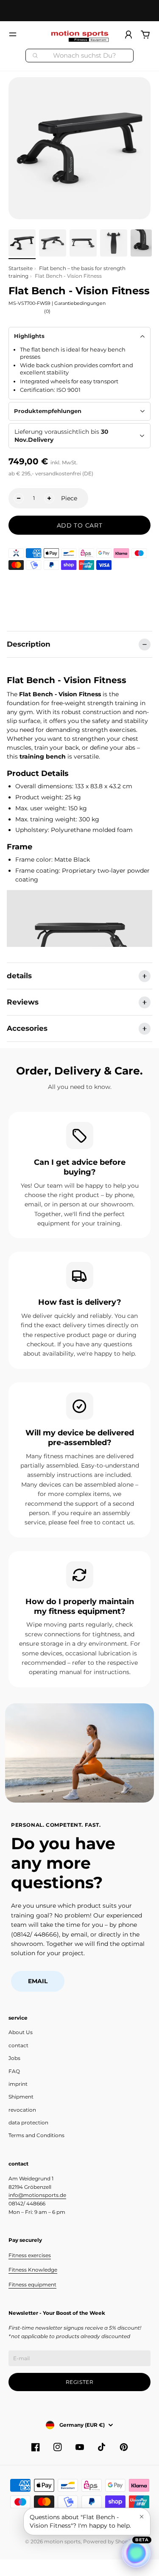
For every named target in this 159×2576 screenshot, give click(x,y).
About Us (21, 2032)
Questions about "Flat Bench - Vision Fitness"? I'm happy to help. (80, 2521)
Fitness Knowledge (33, 2270)
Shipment (21, 2097)
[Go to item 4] (114, 243)
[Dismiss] (142, 2517)
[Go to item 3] (83, 243)
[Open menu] (13, 34)
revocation (22, 2110)
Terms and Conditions (36, 2135)
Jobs (14, 2058)
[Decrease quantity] (19, 498)
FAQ (14, 2071)
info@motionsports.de (37, 2195)
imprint (18, 2084)
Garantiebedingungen (80, 303)
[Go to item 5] (141, 243)
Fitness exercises (30, 2255)
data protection (28, 2122)
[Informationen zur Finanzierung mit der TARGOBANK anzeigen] (16, 553)
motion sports (62, 2541)
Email (38, 1981)
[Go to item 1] (22, 243)
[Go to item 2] (53, 243)
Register (80, 2382)
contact (18, 2045)
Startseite (21, 268)
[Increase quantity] (49, 498)
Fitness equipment (32, 2284)
